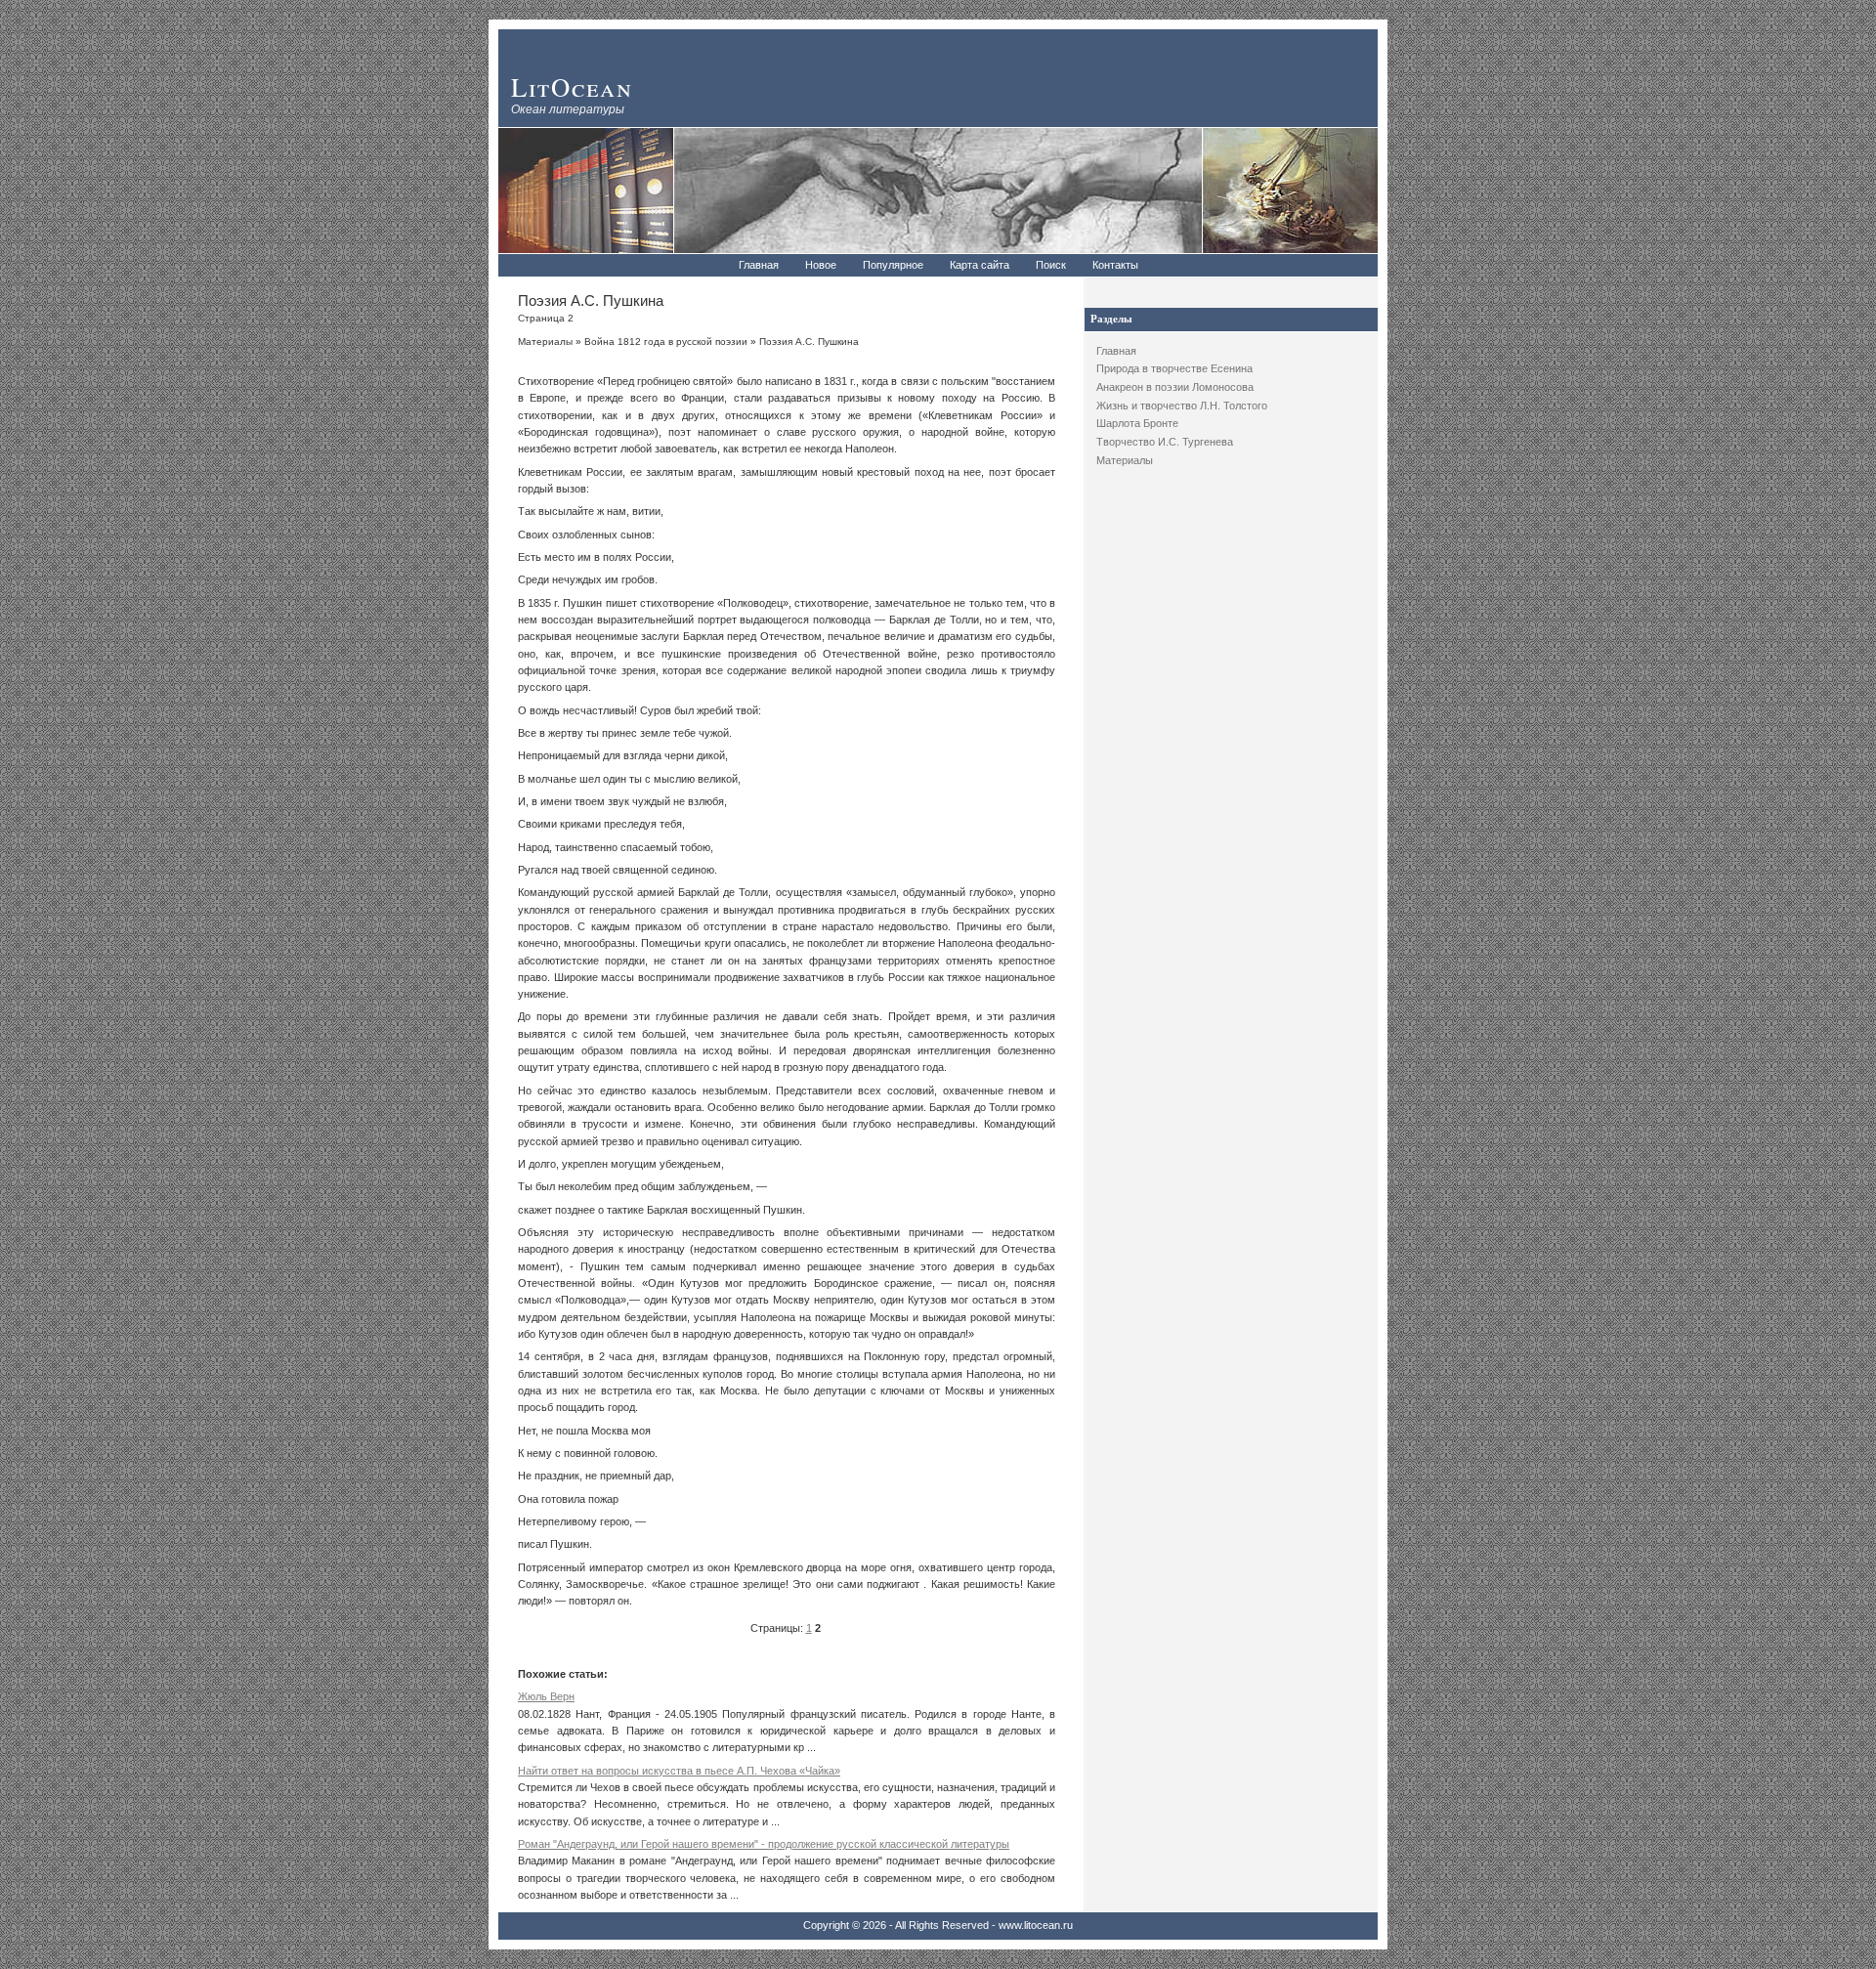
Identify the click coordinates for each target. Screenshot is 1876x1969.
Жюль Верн (546, 1696)
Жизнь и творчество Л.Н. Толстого (1182, 406)
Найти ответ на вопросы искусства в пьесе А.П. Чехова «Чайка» (679, 1771)
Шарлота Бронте (1137, 423)
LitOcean (572, 86)
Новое (821, 265)
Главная (759, 265)
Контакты (1115, 265)
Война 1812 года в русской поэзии (666, 342)
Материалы (1125, 460)
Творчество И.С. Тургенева (1165, 442)
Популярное (893, 265)
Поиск (1051, 265)
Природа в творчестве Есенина (1174, 368)
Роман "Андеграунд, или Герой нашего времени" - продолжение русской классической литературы (764, 1844)
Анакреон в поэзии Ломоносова (1175, 387)
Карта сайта (980, 265)
